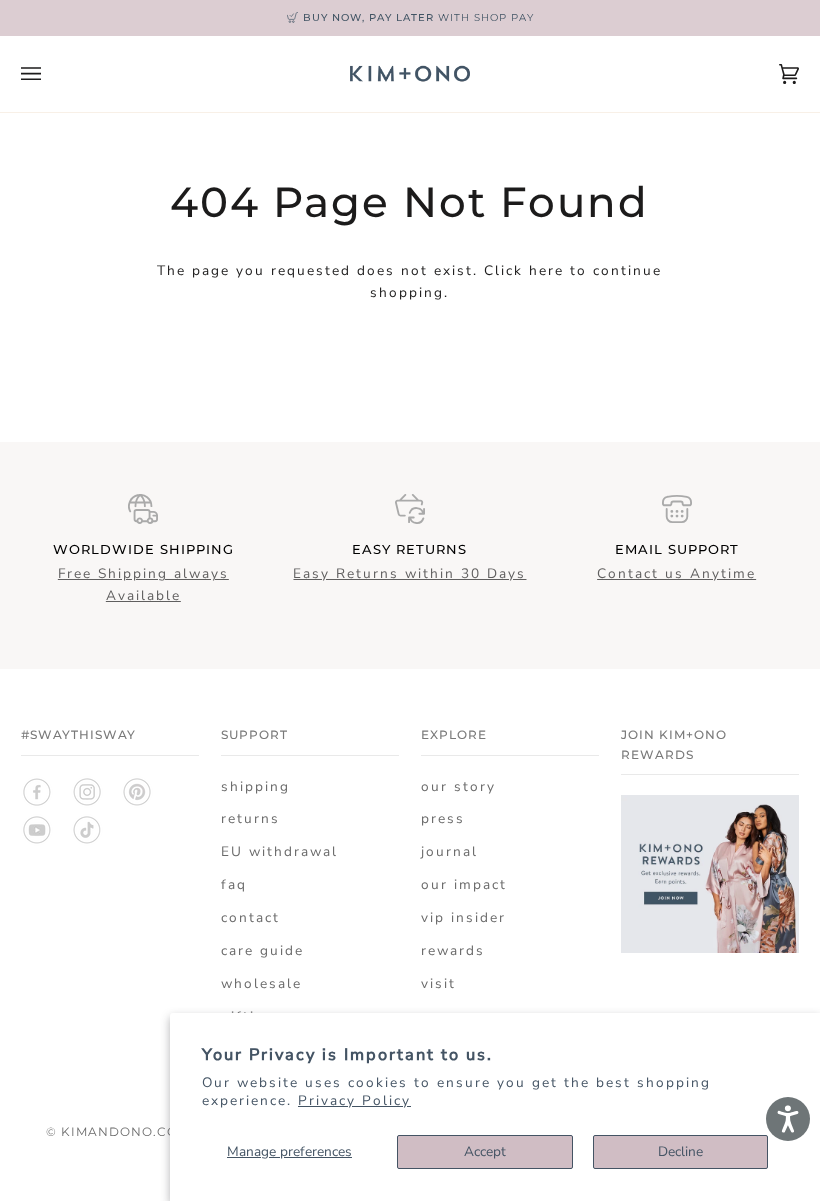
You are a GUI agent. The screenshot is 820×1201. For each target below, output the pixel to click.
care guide (262, 950)
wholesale (261, 983)
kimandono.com (125, 1131)
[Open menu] (51, 74)
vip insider (463, 917)
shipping (255, 786)
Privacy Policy (354, 1100)
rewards (453, 950)
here (546, 270)
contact (250, 917)
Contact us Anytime (676, 573)
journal (449, 851)
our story (458, 786)
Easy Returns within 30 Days (409, 573)
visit (438, 983)
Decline (680, 1151)
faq (234, 884)
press (443, 818)
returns (250, 818)
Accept (485, 1151)
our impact (464, 884)
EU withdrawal (279, 851)
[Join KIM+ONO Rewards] (710, 948)
